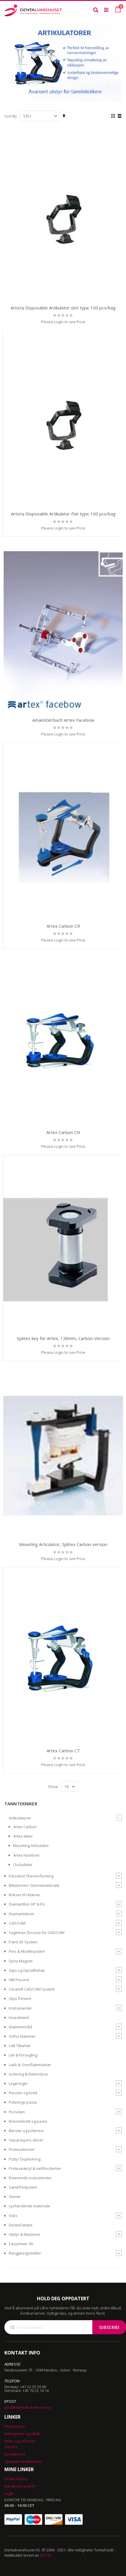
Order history (16, 2479)
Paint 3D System (23, 1942)
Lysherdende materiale (30, 2206)
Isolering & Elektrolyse (28, 2074)
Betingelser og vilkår (22, 2434)
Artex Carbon (25, 1827)
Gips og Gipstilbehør (27, 1970)
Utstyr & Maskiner (25, 2234)
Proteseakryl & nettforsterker (35, 2168)
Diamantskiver (22, 1914)
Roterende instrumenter (30, 2178)
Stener (15, 2197)
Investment (19, 2017)
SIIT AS (46, 2555)
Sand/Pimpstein (23, 2187)
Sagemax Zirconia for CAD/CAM (37, 1933)
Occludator (23, 1865)
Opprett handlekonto (23, 2461)
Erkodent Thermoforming (31, 1876)
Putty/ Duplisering (25, 2159)
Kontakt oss (15, 2454)
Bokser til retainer (25, 1895)
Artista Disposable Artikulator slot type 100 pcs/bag (63, 308)
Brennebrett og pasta (28, 2121)
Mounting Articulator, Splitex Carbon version (63, 1544)
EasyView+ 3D (21, 2244)
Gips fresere (20, 1998)
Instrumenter (20, 2008)
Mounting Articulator (31, 1845)
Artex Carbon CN (63, 1132)
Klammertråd (20, 2027)
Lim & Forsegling (23, 2055)
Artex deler (23, 1836)
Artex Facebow (26, 1855)
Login (9, 2493)
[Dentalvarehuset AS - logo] (34, 10)
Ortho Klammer (22, 2036)
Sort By (11, 116)
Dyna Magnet (21, 1961)
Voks (13, 2216)
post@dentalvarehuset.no (28, 2407)
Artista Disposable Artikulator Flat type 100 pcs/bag (63, 514)
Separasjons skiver (26, 2140)
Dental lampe (21, 2225)
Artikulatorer (20, 1818)
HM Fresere (19, 1980)
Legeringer (18, 2083)
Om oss (11, 2447)
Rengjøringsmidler (25, 2253)
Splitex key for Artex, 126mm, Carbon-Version (63, 1338)
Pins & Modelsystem (27, 1951)
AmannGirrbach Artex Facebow (63, 720)
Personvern (15, 2426)
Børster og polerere (26, 2131)
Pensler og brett (23, 2093)
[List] (119, 116)
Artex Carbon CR (63, 926)
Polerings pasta (23, 2102)
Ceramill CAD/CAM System (32, 1989)
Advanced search (20, 2486)
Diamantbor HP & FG (27, 1904)
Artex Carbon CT (63, 1751)
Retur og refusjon (20, 2441)
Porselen (17, 2112)
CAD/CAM (17, 1923)
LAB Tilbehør (20, 2046)
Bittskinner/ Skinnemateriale (34, 1885)
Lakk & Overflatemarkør (30, 2065)
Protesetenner (22, 2149)
